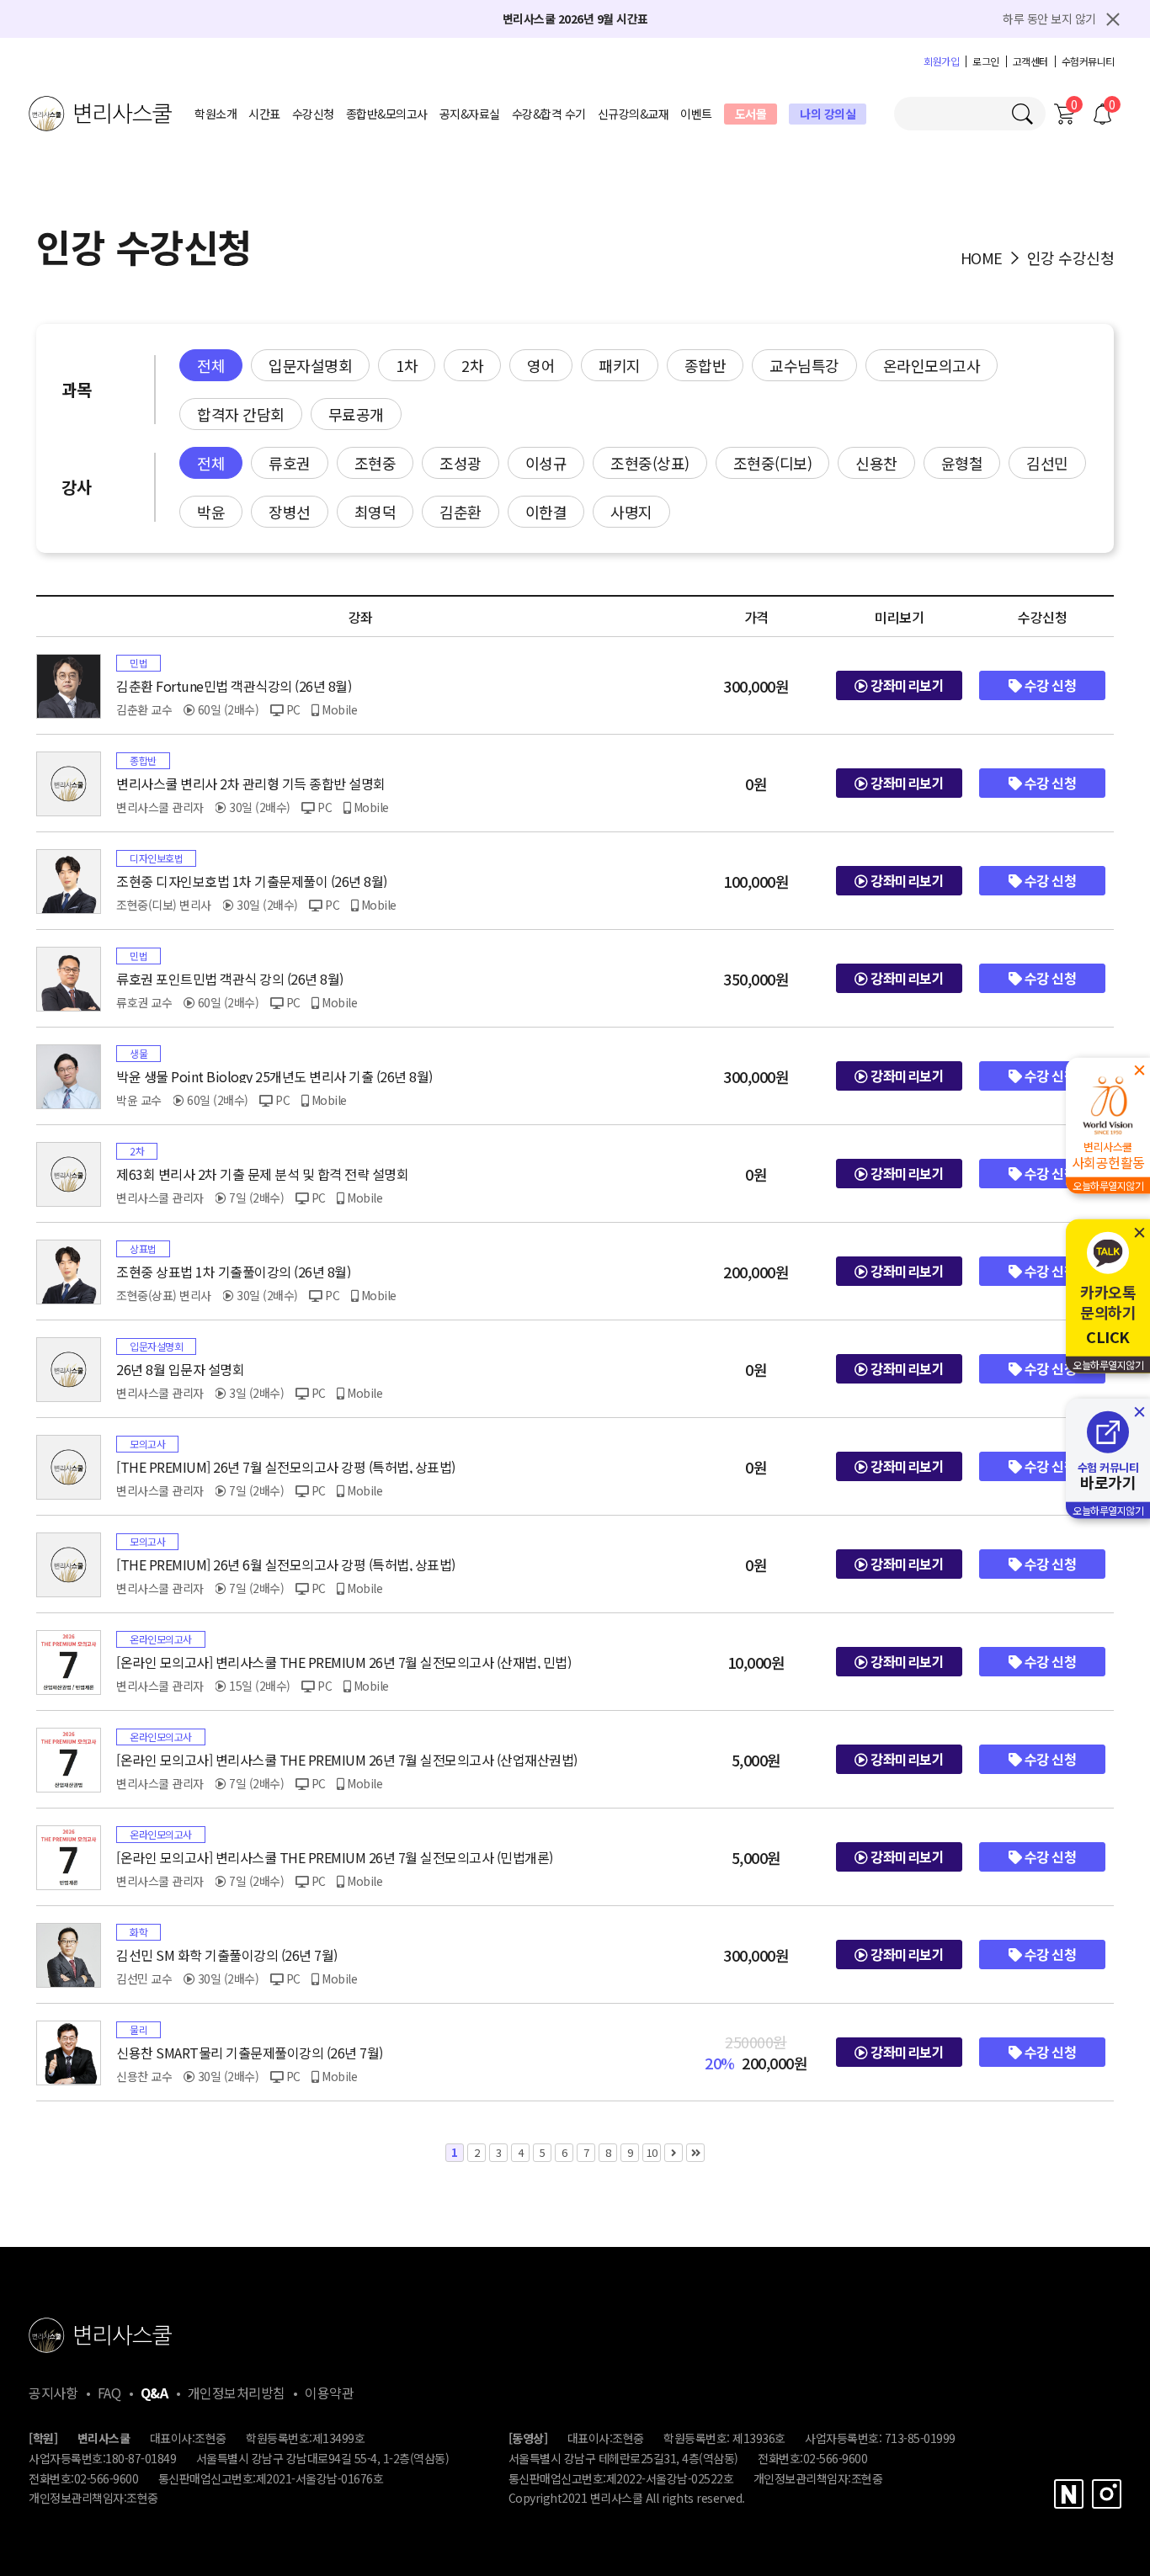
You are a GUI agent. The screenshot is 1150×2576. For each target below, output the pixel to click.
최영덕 (375, 512)
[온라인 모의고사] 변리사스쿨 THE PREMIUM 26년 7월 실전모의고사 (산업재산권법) (347, 1760)
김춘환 (461, 512)
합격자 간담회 (241, 414)
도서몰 (751, 114)
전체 (211, 365)
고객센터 (1030, 61)
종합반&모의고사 (387, 114)
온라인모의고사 (932, 365)
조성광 (461, 463)
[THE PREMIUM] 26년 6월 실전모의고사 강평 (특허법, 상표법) (286, 1564)
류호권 (290, 463)
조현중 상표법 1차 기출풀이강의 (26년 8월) (233, 1272)
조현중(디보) (773, 463)
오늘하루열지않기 (1108, 1185)
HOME (982, 258)
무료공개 (356, 414)
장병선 (290, 512)
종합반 (705, 365)
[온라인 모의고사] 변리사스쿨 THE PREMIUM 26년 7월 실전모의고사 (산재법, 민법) (343, 1662)
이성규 (546, 463)
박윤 (211, 512)
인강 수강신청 (1071, 258)
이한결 (546, 512)
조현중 (375, 463)
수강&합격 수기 (549, 114)
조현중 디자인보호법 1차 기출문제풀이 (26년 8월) (252, 881)
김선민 (1047, 463)
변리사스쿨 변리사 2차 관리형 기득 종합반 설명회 (251, 783)
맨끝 (695, 2153)
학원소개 (216, 114)
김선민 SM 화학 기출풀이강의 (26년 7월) (227, 1955)
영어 (541, 365)
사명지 (631, 512)
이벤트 (696, 114)
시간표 (264, 114)
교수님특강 (804, 365)
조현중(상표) (650, 463)
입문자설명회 (310, 365)
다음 (673, 2153)
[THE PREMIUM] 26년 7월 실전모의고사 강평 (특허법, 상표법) (286, 1467)
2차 (472, 365)
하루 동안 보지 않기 (1049, 19)
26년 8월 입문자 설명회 (180, 1369)
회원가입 (941, 61)
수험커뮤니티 (1088, 61)
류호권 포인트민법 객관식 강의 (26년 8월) (230, 979)
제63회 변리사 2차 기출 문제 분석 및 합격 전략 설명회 (262, 1174)
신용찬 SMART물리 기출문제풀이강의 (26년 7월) (250, 2053)
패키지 (620, 365)
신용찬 (876, 463)
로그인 (986, 61)
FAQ (109, 2393)
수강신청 (313, 114)
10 (652, 2152)
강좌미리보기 (906, 685)
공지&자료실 (470, 114)
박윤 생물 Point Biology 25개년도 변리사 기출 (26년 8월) (274, 1076)
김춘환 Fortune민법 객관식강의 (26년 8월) (234, 686)
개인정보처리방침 (237, 2393)
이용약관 (329, 2393)
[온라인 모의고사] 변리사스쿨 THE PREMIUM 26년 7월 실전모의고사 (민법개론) (335, 1857)
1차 (407, 365)
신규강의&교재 (634, 114)
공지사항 (53, 2393)
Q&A (154, 2393)
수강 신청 (1049, 685)
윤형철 (962, 463)
